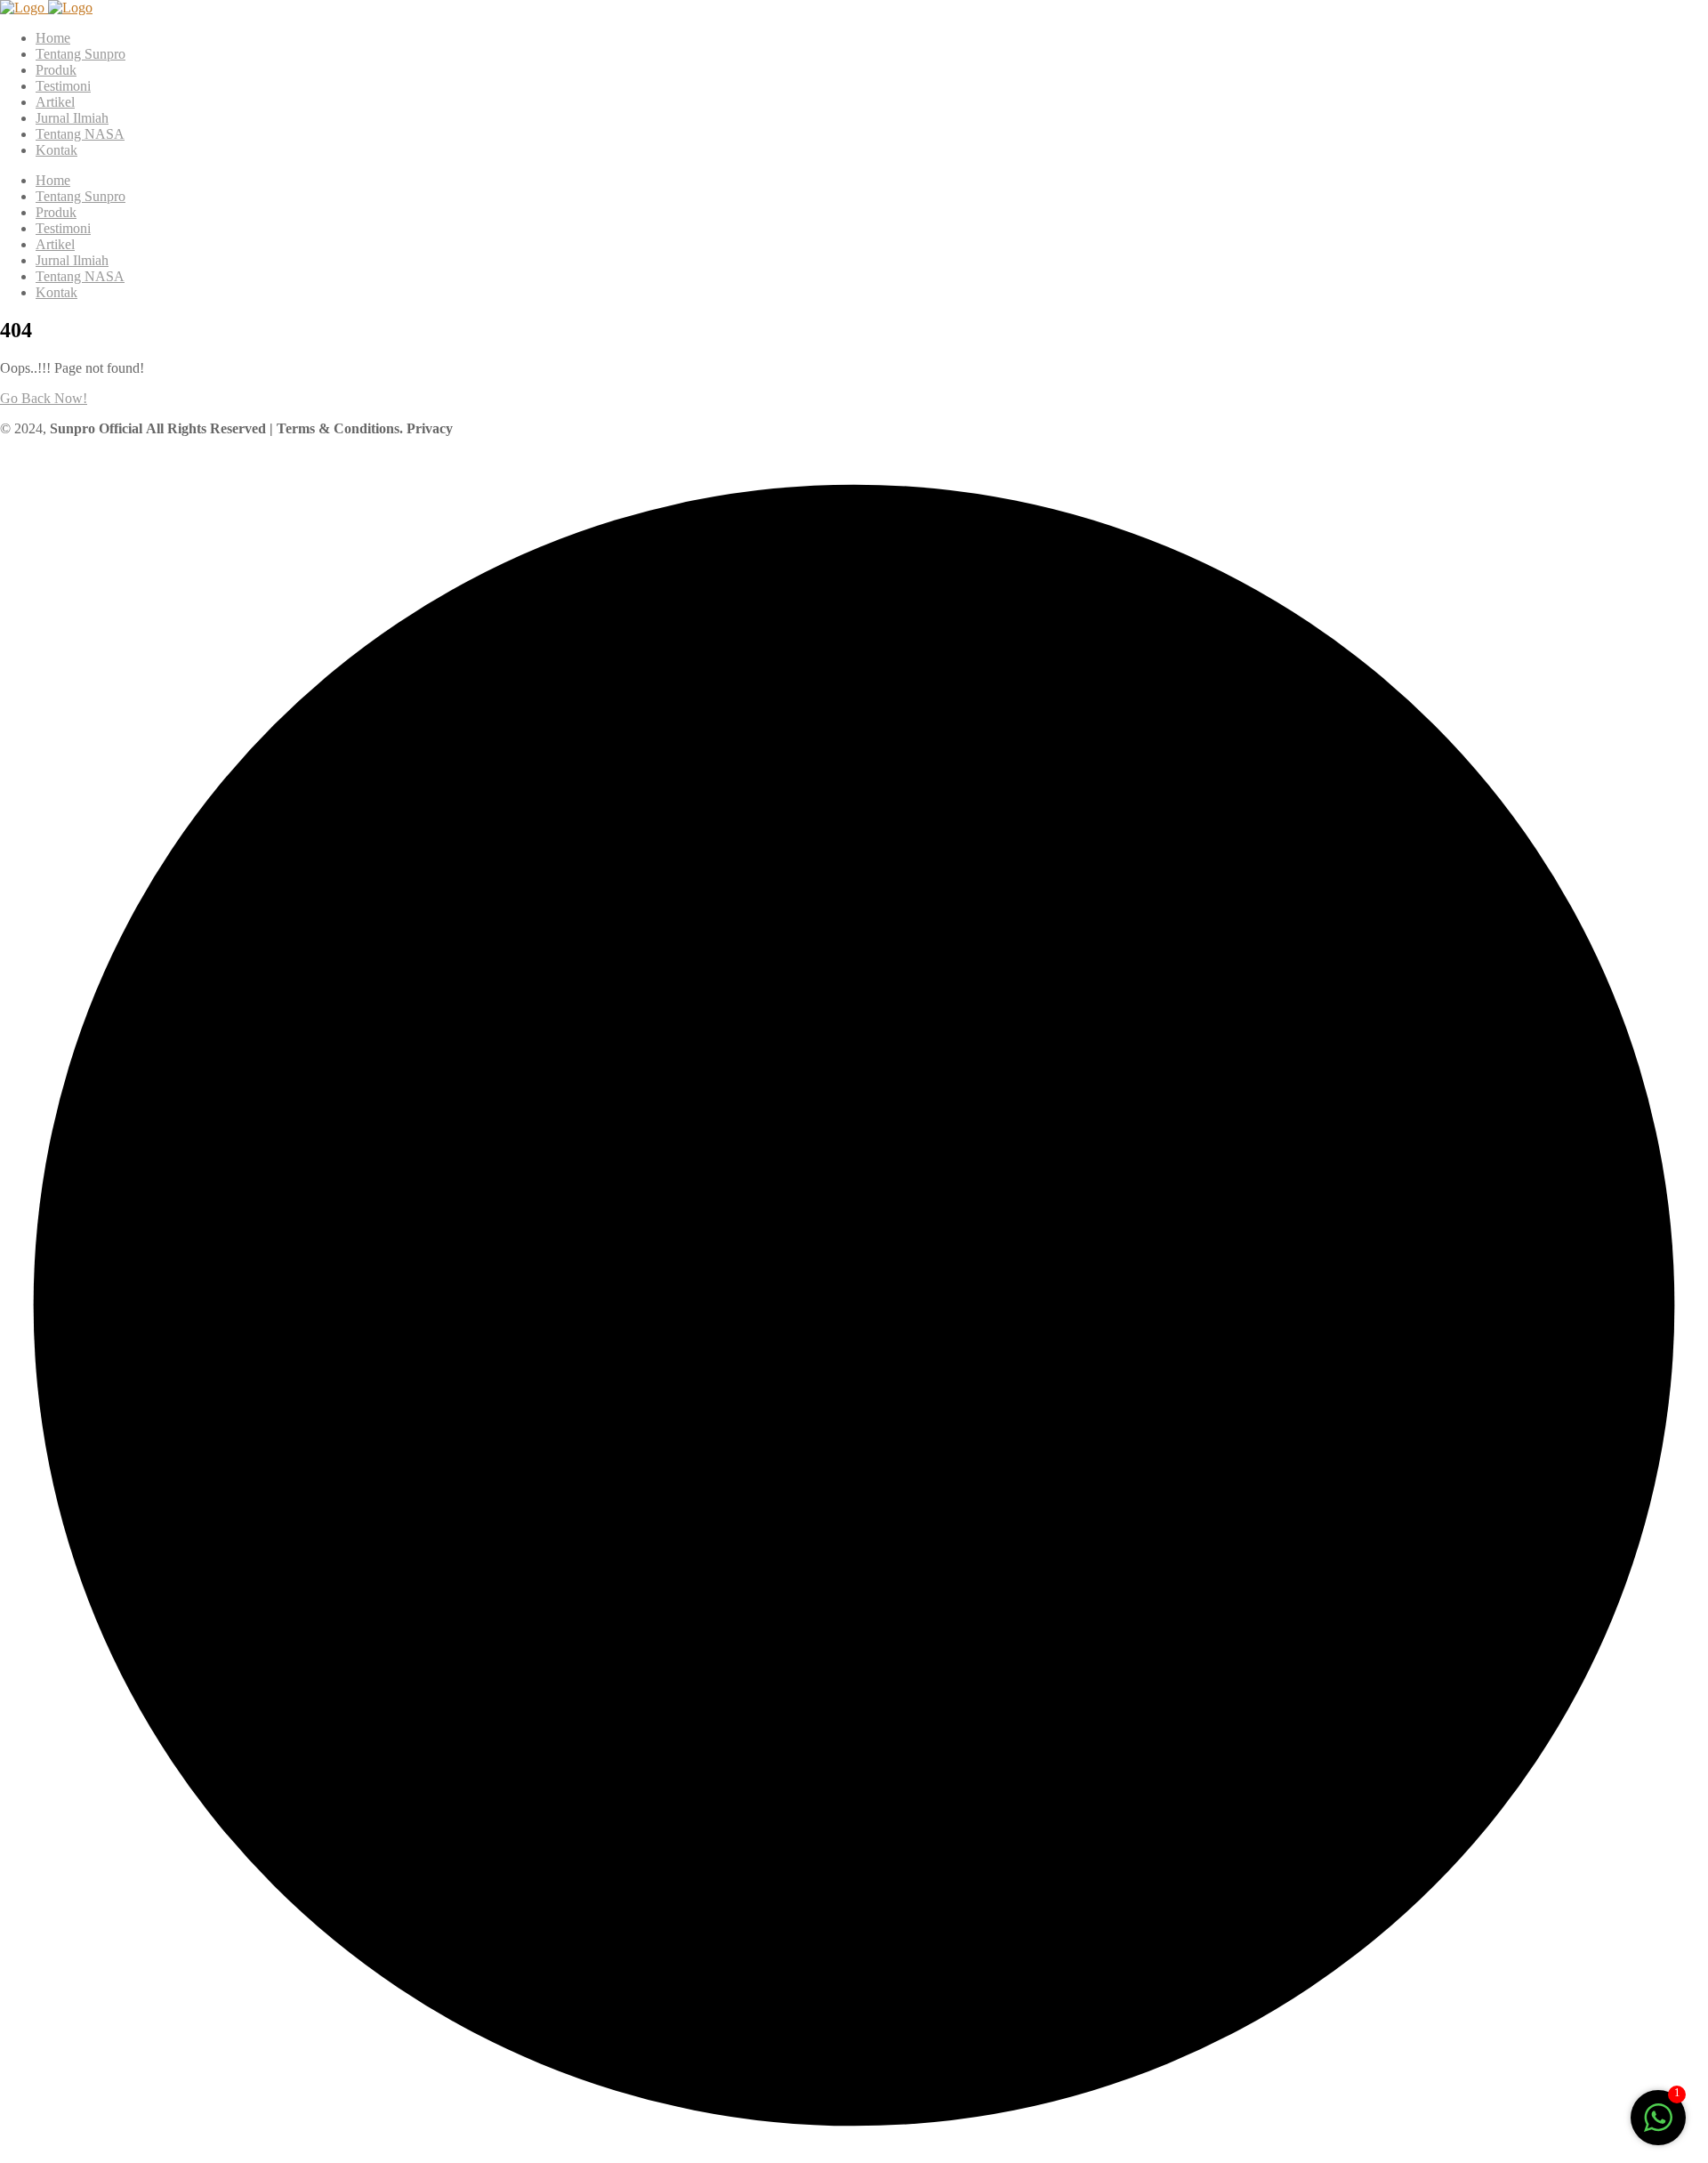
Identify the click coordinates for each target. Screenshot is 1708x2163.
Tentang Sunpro (81, 54)
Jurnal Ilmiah (72, 118)
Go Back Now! (44, 398)
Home (53, 38)
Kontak (56, 150)
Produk (56, 70)
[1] (1658, 2127)
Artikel (55, 102)
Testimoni (63, 86)
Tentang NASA (80, 134)
